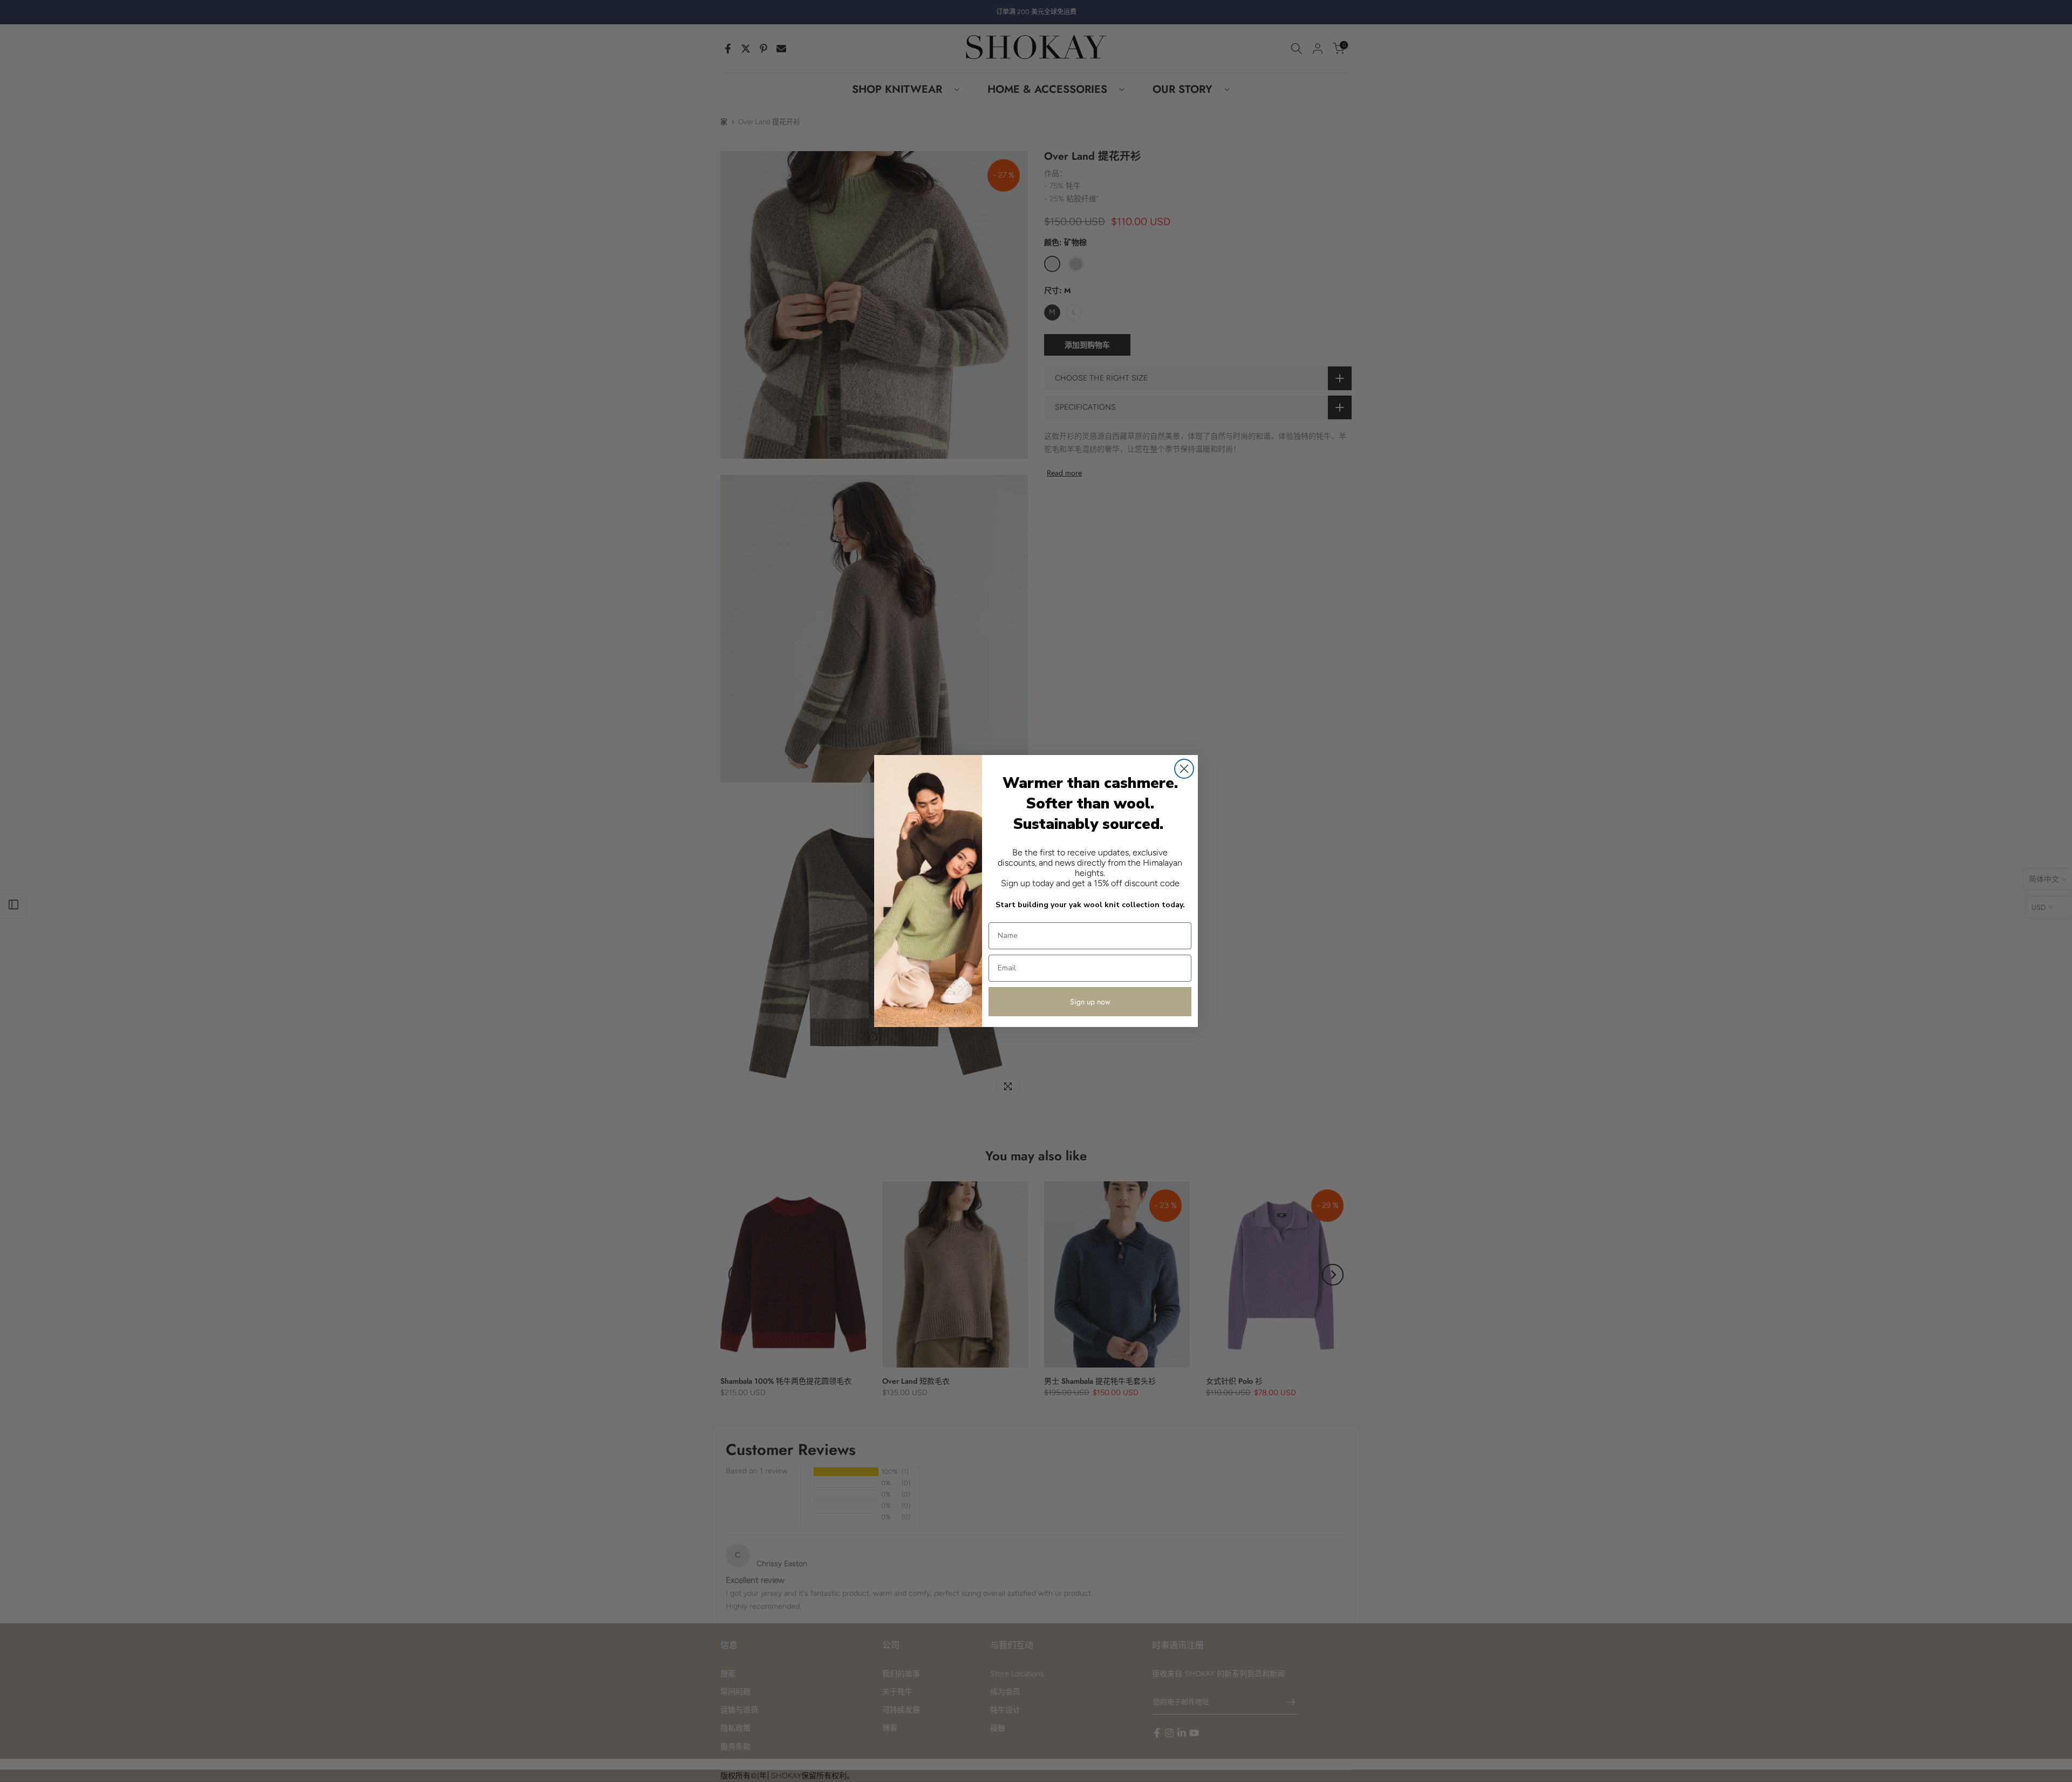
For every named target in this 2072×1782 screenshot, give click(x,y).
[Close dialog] (1184, 769)
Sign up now (1090, 1002)
